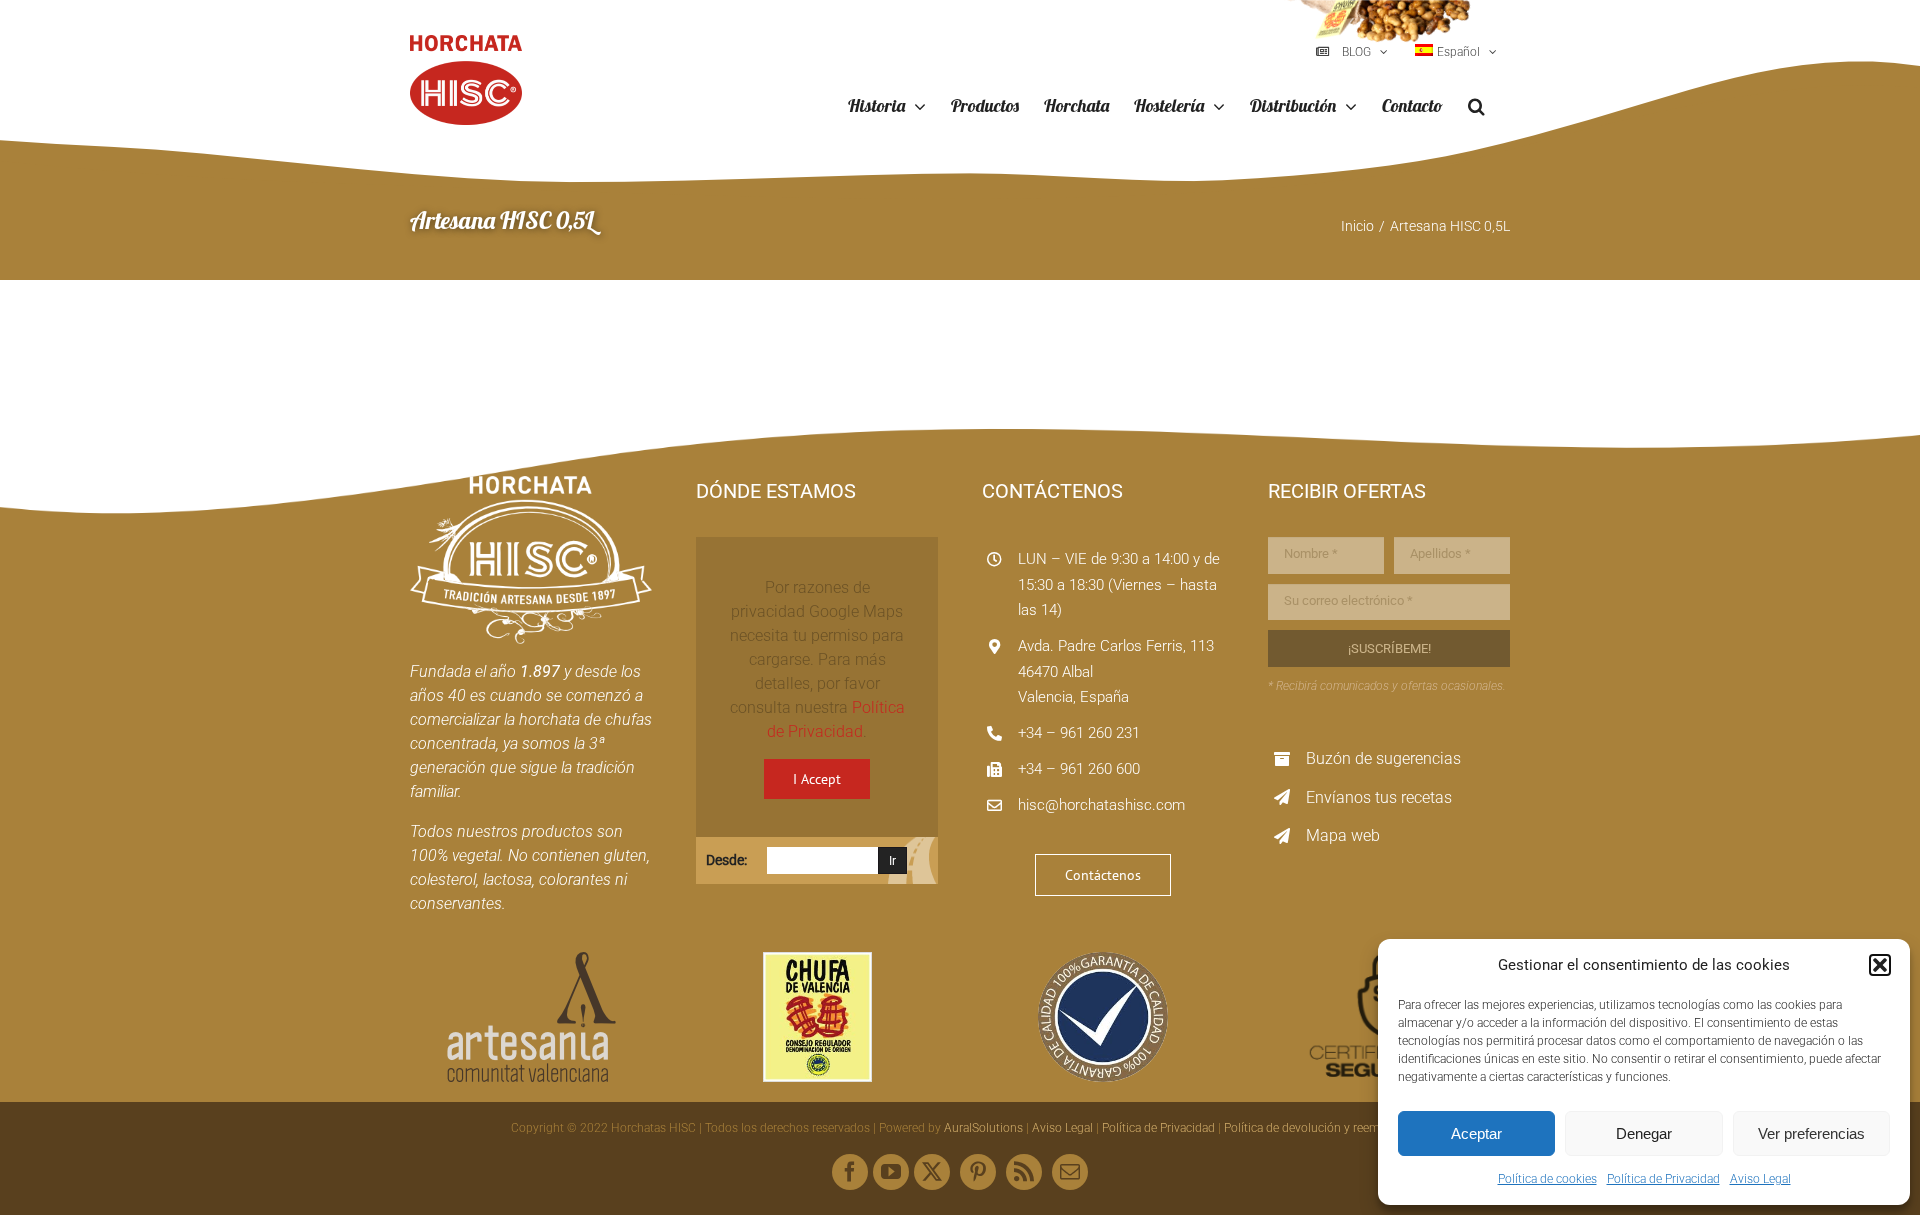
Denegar (1644, 1133)
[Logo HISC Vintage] (531, 483)
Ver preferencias (1811, 1133)
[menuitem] (1456, 52)
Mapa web (1343, 835)
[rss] (1024, 1172)
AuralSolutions (983, 1128)
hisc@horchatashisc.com (1101, 805)
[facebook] (850, 1172)
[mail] (1070, 1172)
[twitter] (932, 1172)
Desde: (726, 860)
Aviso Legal (1760, 1179)
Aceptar (1476, 1133)
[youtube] (891, 1172)
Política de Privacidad (1663, 1179)
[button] (1880, 965)
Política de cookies (1547, 1179)
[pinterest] (978, 1172)
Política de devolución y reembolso (1317, 1128)
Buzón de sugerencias (1383, 758)
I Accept (817, 779)
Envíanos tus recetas (1379, 797)
